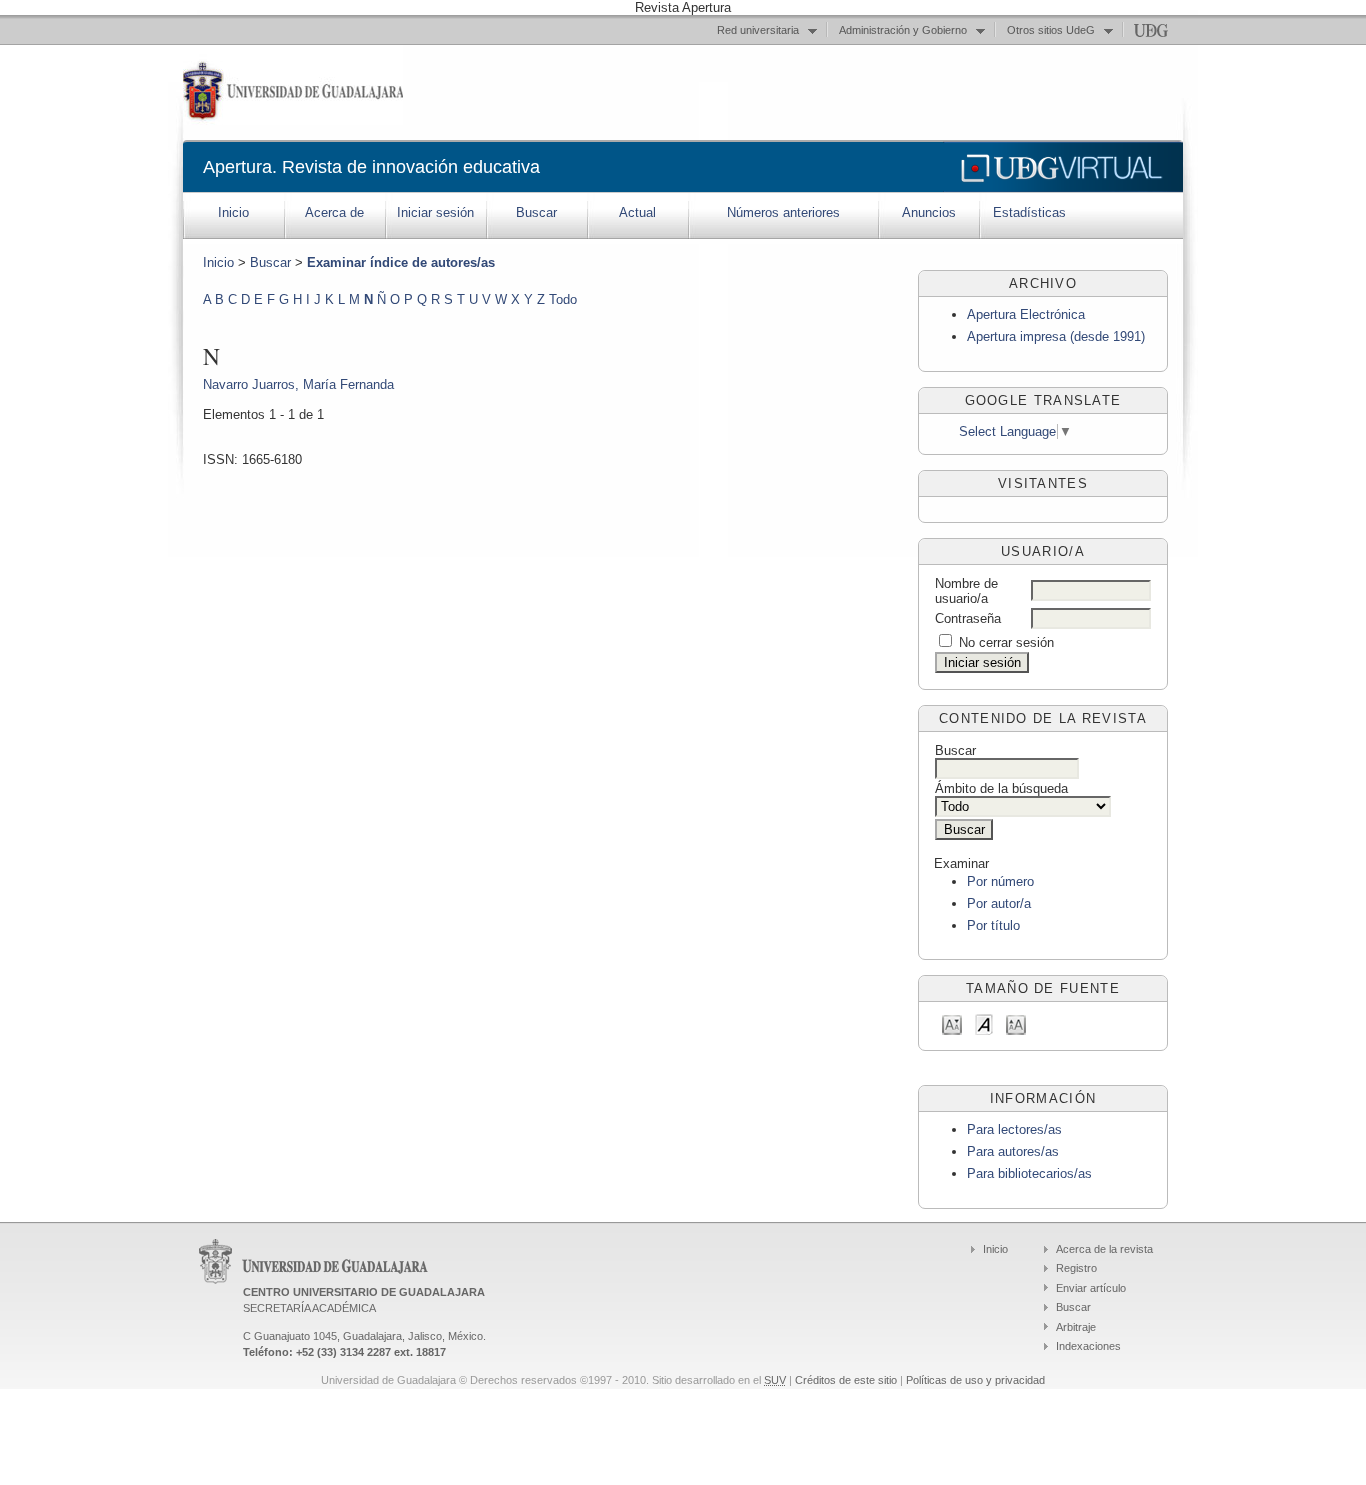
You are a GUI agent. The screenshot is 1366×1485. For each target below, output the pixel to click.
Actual (637, 212)
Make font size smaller (952, 1023)
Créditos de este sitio (846, 1380)
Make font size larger (1016, 1023)
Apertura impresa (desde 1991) (1056, 336)
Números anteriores (783, 212)
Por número (1000, 881)
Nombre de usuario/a (966, 591)
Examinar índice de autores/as (401, 262)
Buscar (536, 212)
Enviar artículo (1091, 1288)
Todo (563, 299)
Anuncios (929, 212)
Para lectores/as (1014, 1129)
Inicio (233, 212)
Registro (1076, 1268)
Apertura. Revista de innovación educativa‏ (371, 167)
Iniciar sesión (435, 212)
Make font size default (984, 1023)
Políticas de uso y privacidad (975, 1380)
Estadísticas (1029, 212)
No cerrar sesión (1006, 642)
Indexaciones (1088, 1346)
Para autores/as (1013, 1151)
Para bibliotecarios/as (1029, 1173)
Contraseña (968, 618)
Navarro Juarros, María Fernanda (298, 384)
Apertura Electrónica (1026, 314)
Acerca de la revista (1104, 1249)
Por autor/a (999, 903)
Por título (993, 925)
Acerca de (334, 212)
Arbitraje (1076, 1327)
